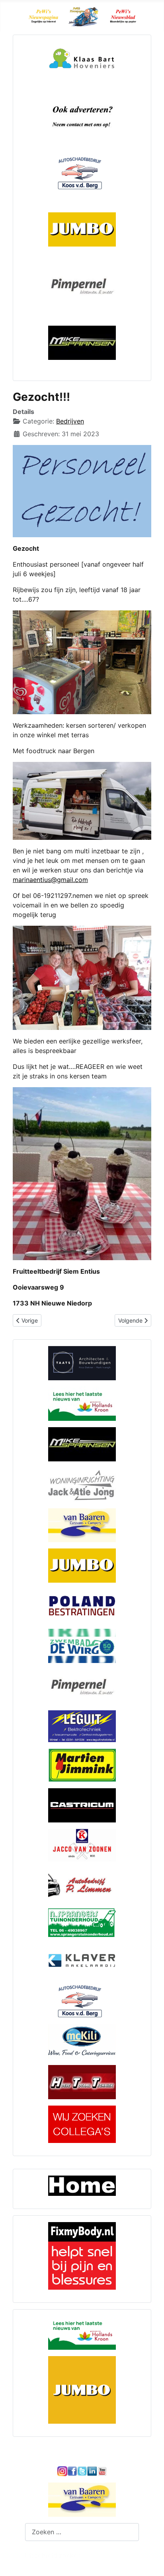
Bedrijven (70, 421)
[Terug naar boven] (150, 2561)
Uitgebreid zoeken (53, 2555)
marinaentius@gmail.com (50, 880)
